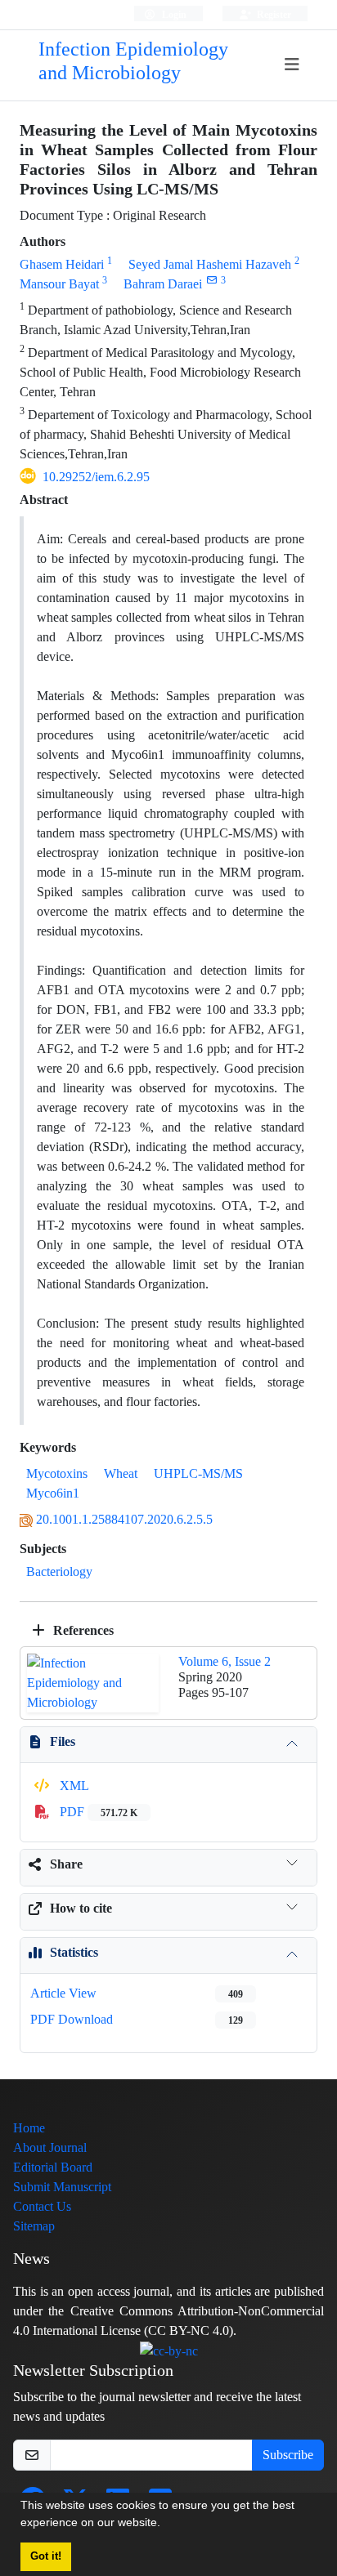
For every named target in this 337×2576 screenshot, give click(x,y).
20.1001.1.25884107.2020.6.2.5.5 (124, 1519)
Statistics (74, 1952)
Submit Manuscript (62, 2187)
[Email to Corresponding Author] (211, 280)
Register (273, 14)
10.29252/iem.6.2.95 (96, 477)
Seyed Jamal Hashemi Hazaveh (210, 264)
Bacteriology (59, 1571)
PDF (97, 1812)
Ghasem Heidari (62, 264)
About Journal (50, 2147)
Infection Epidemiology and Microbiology (133, 61)
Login (173, 14)
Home (29, 2128)
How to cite (81, 1908)
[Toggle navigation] (292, 65)
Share (66, 1864)
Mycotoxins (57, 1473)
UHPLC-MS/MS (198, 1473)
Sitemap (34, 2226)
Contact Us (42, 2206)
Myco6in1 (53, 1493)
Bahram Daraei (163, 284)
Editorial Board (53, 2167)
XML (73, 1786)
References (82, 1630)
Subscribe (288, 2455)
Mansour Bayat (59, 284)
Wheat (121, 1473)
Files (63, 1741)
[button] (166, 2525)
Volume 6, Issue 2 (225, 1661)
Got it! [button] (46, 2556)
